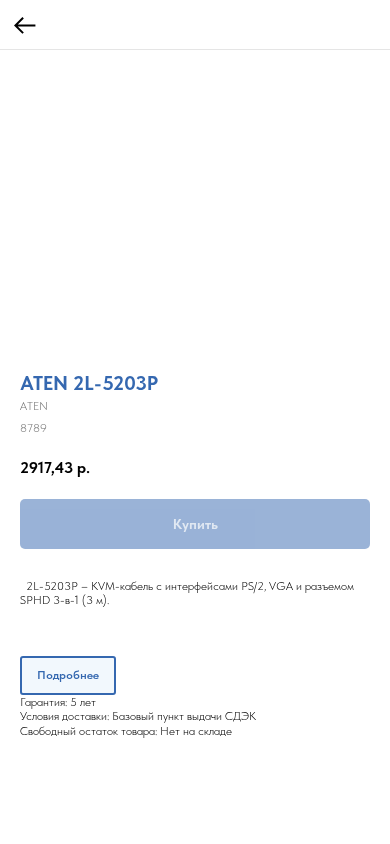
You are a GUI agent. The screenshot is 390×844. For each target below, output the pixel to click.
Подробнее (68, 675)
